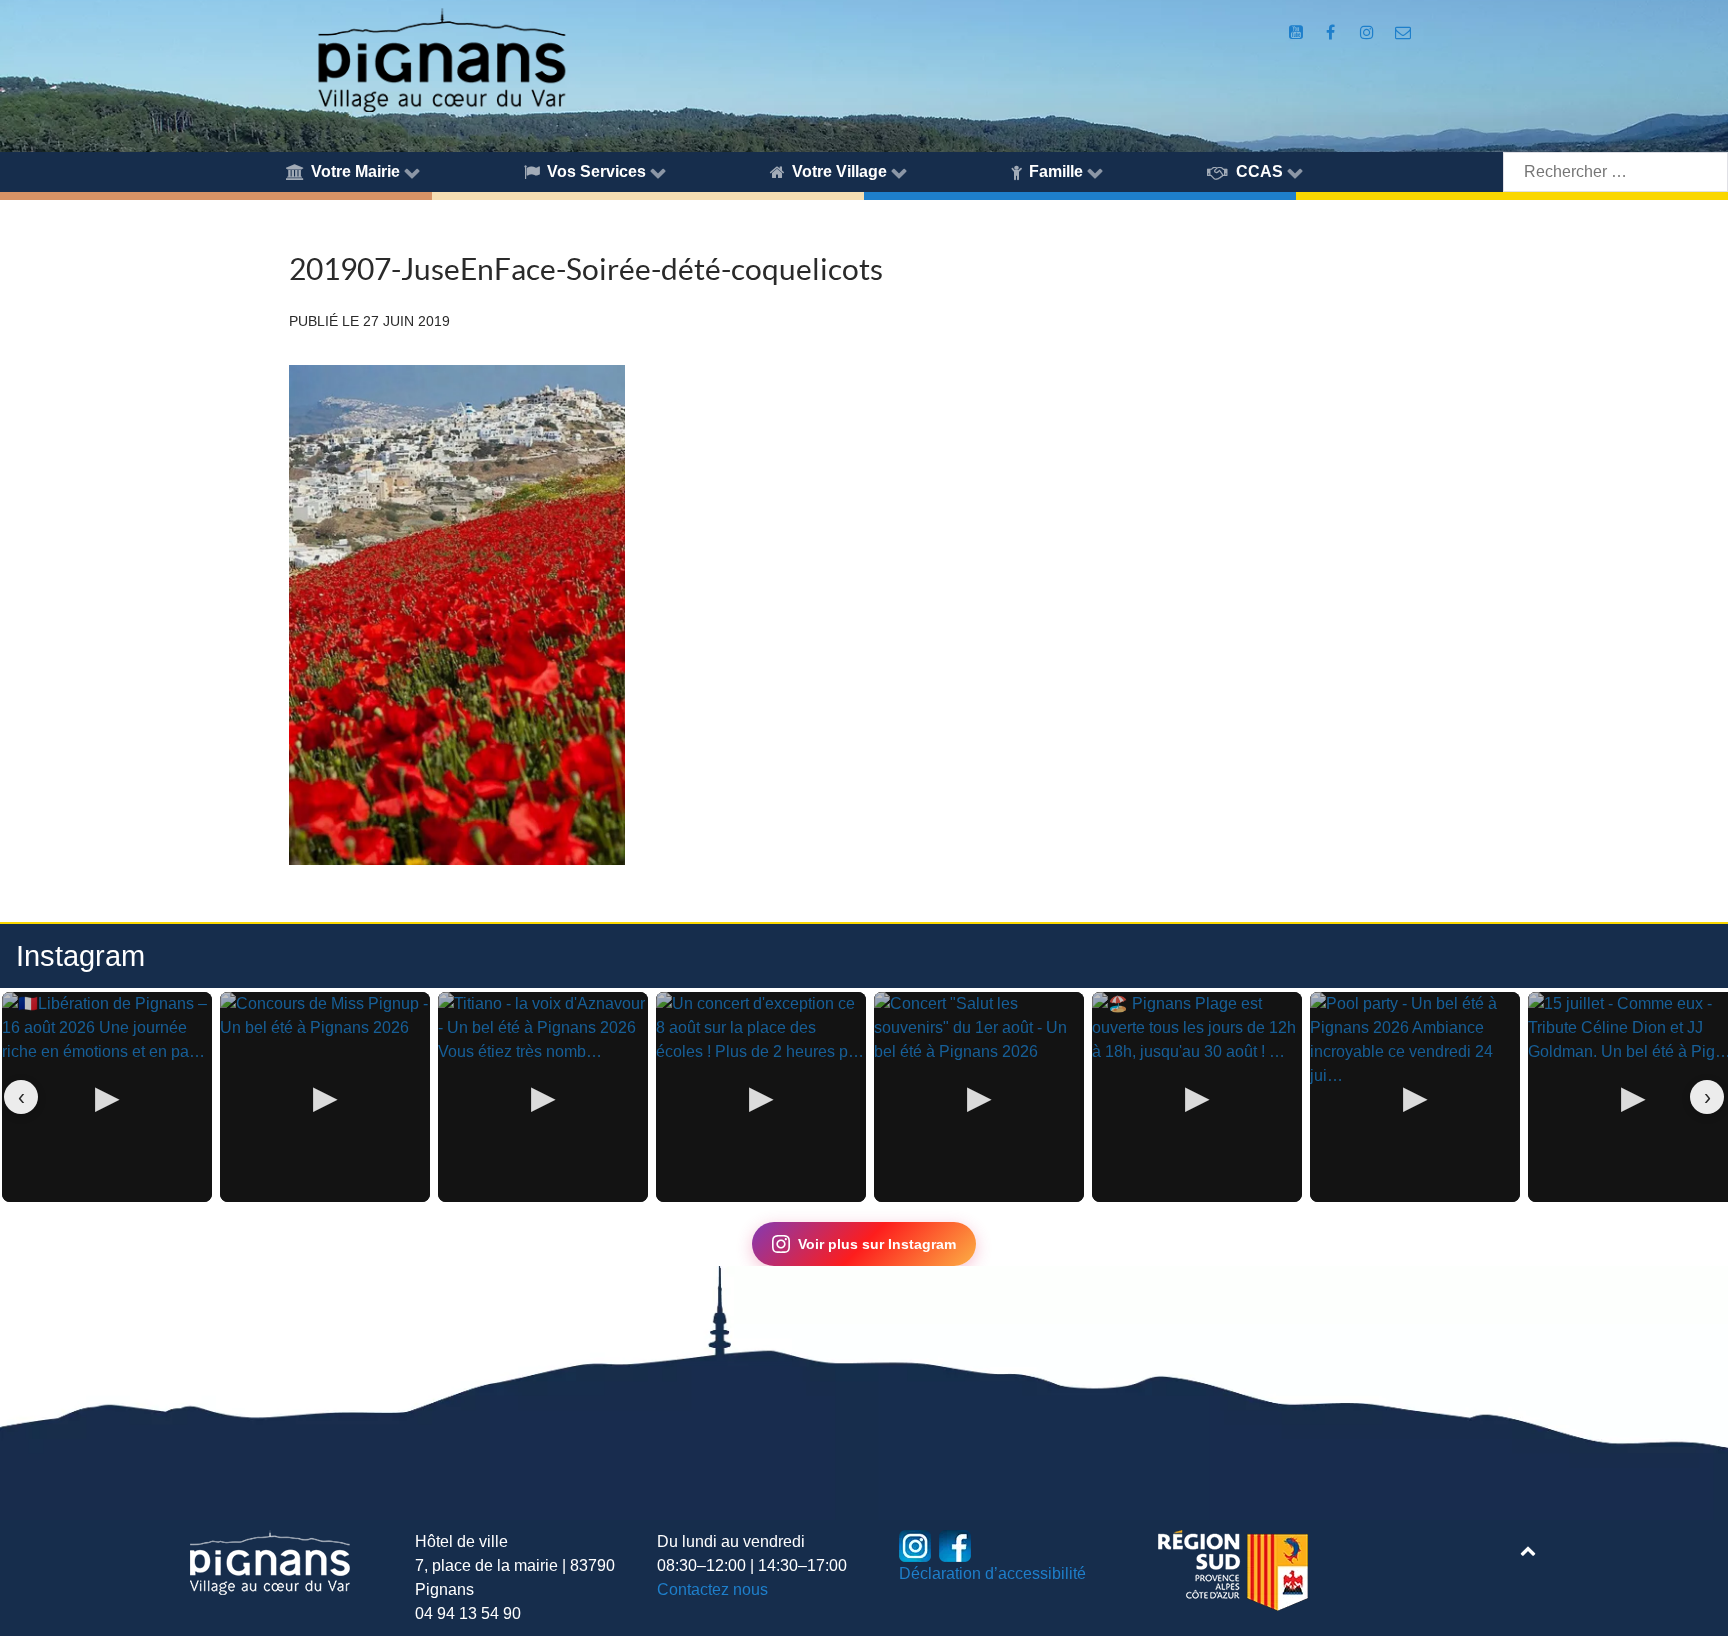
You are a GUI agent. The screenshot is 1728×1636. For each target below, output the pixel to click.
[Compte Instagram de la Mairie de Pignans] (1369, 32)
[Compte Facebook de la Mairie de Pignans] (1331, 32)
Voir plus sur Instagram (877, 1244)
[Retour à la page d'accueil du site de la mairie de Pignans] (440, 58)
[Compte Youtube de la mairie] (1298, 32)
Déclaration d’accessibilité (992, 1573)
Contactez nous (712, 1589)
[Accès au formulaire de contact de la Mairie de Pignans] (1402, 32)
